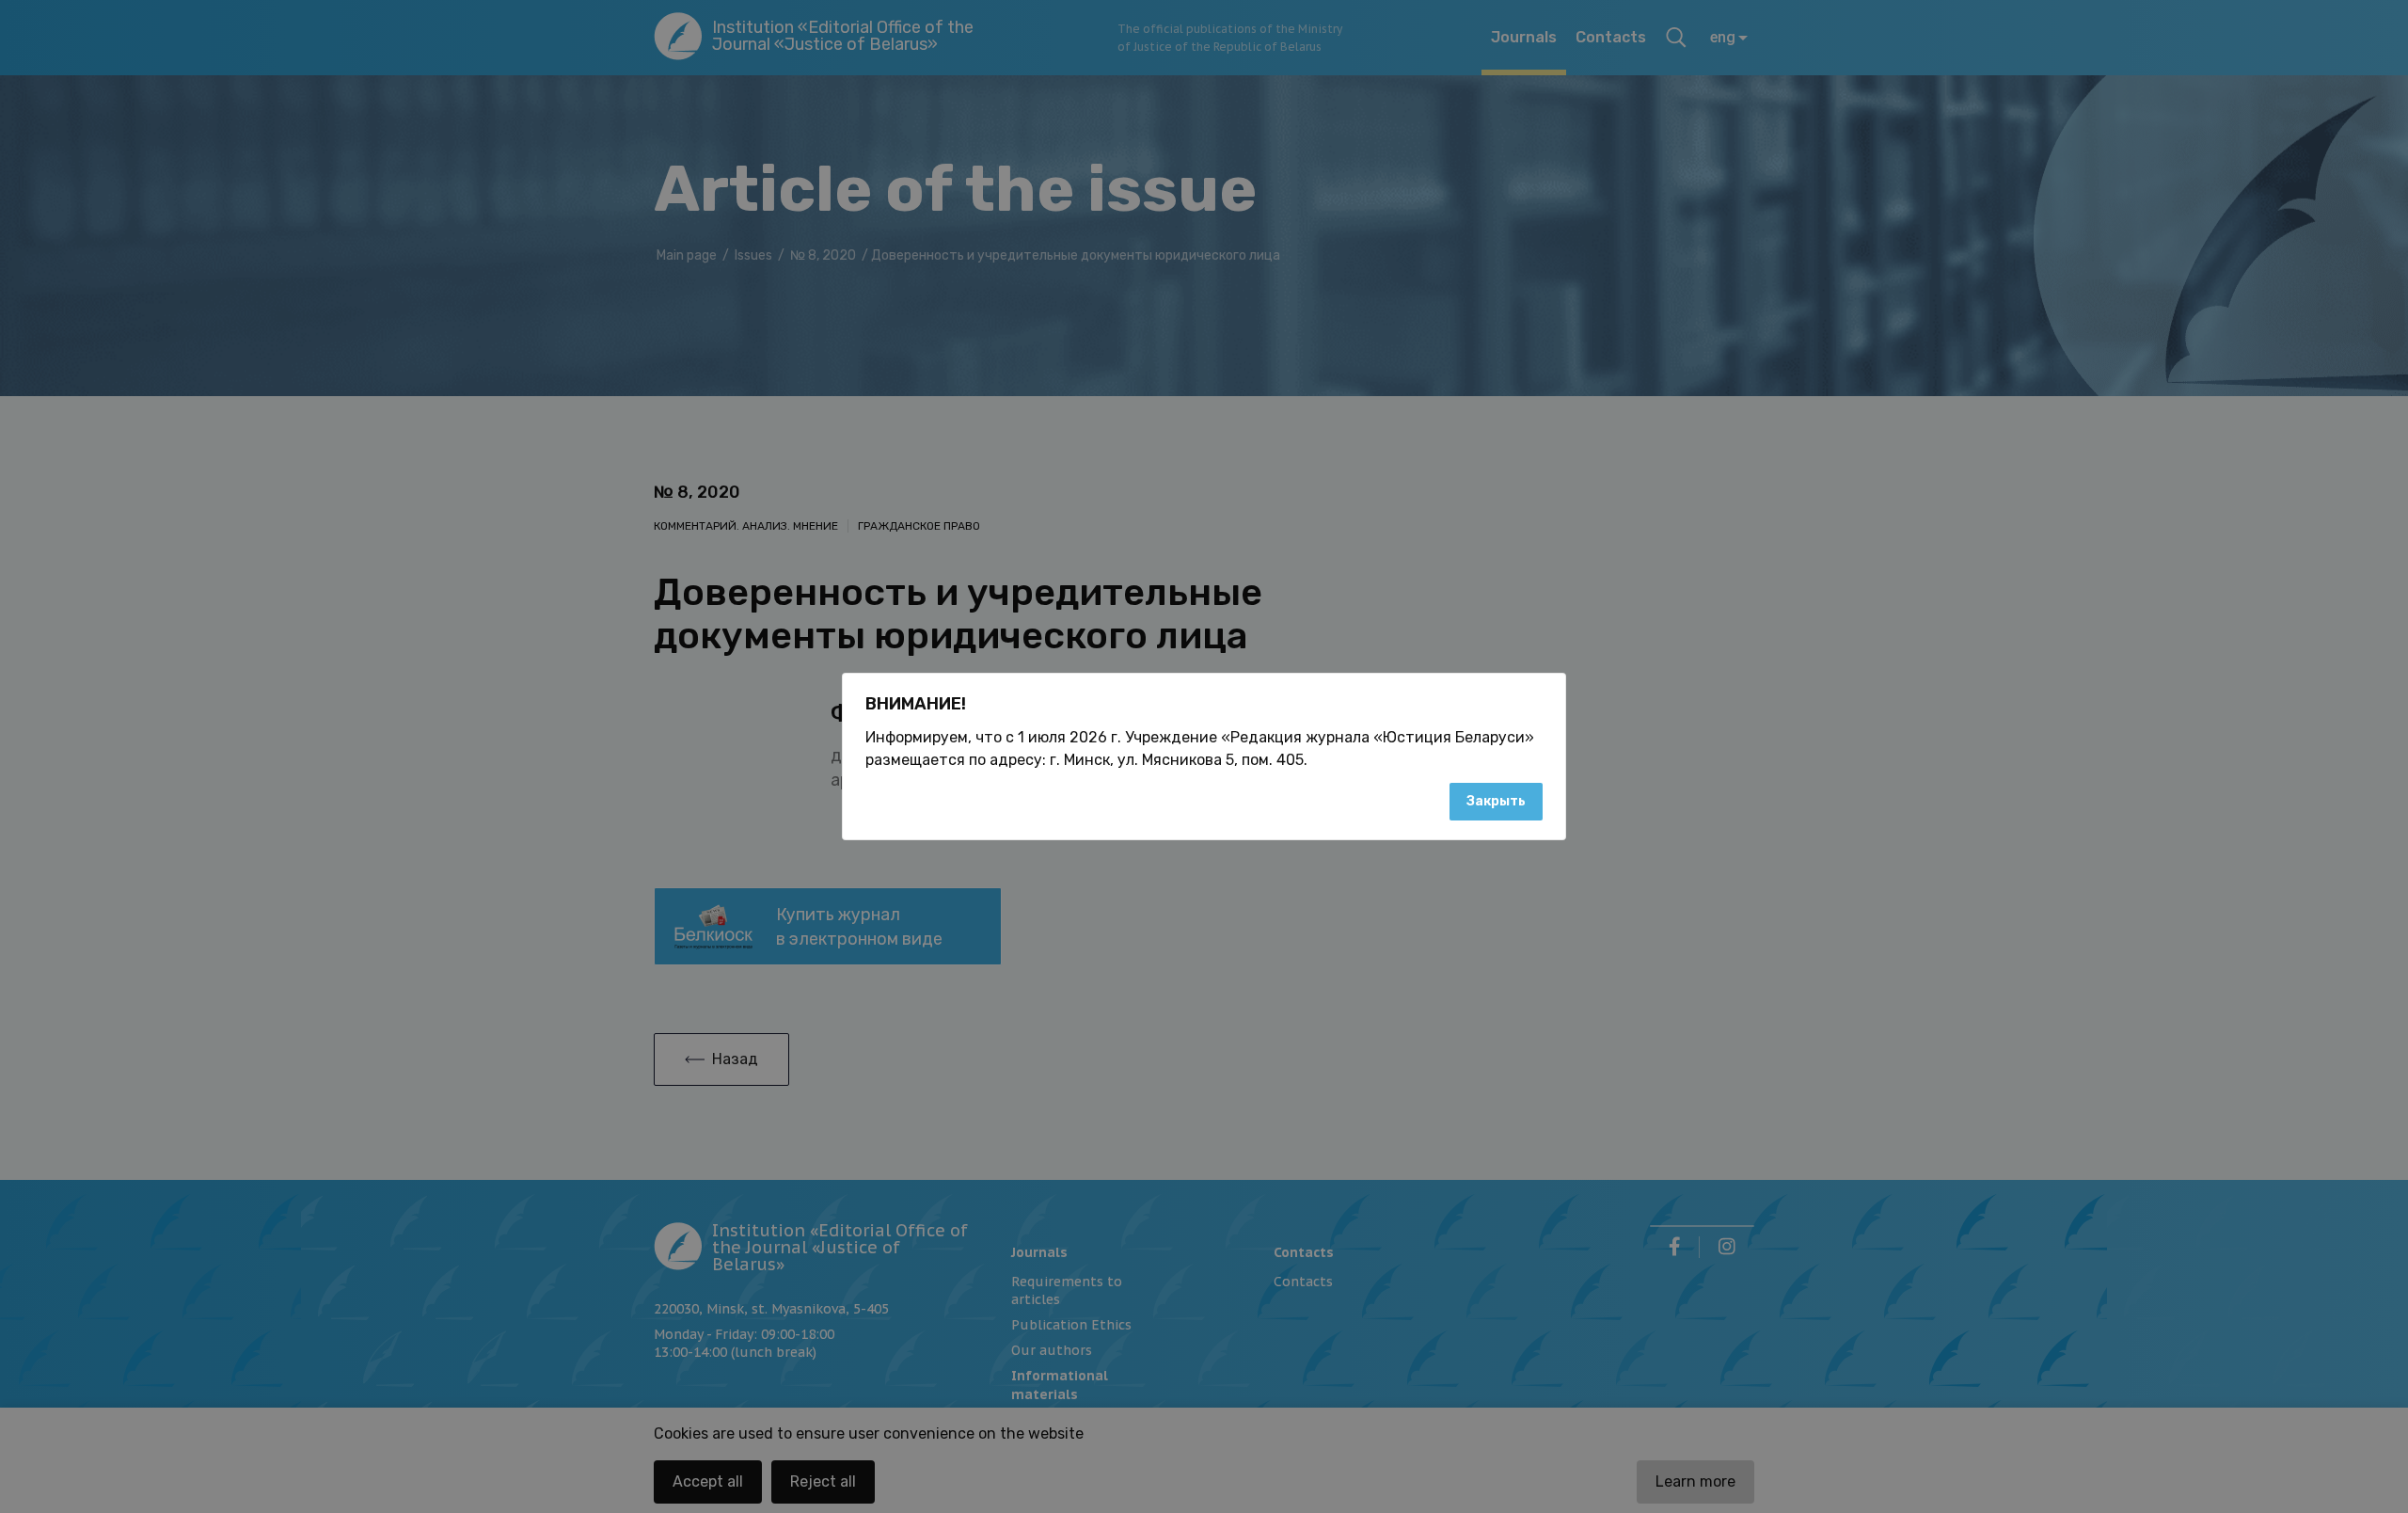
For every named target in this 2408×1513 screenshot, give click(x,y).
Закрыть (1496, 801)
